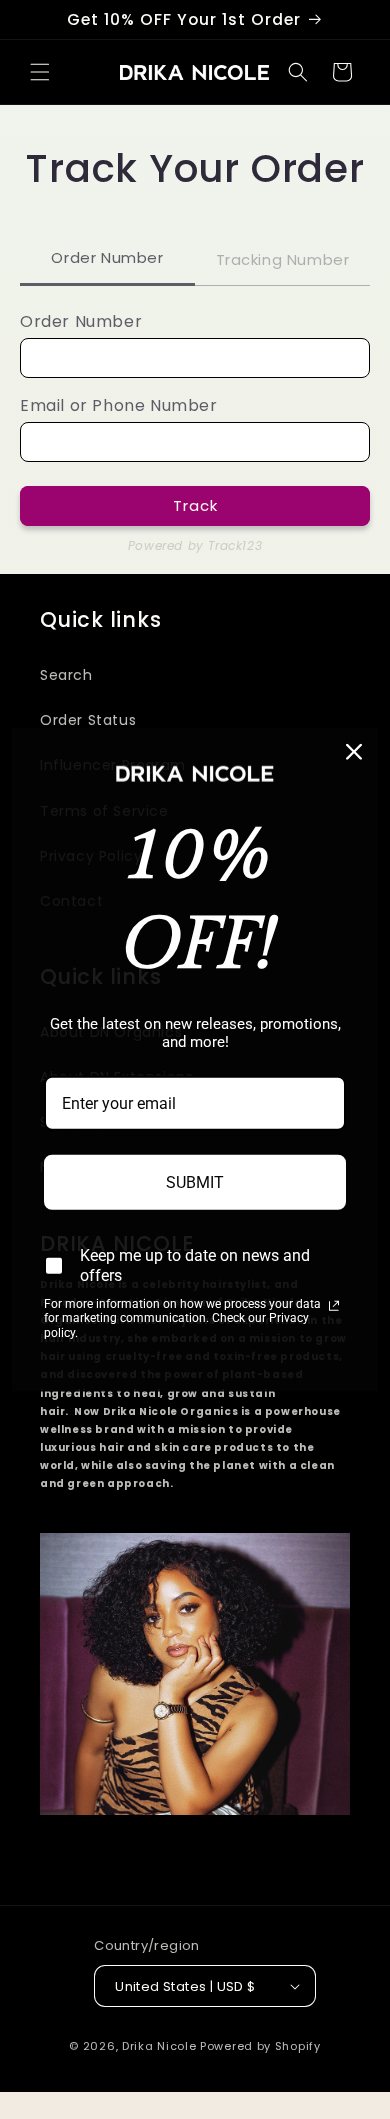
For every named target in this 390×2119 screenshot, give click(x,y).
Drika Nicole (159, 2046)
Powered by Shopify (260, 2046)
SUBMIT (195, 1182)
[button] (40, 72)
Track (195, 505)
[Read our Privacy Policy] (334, 1306)
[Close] (354, 751)
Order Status (88, 720)
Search (66, 675)
